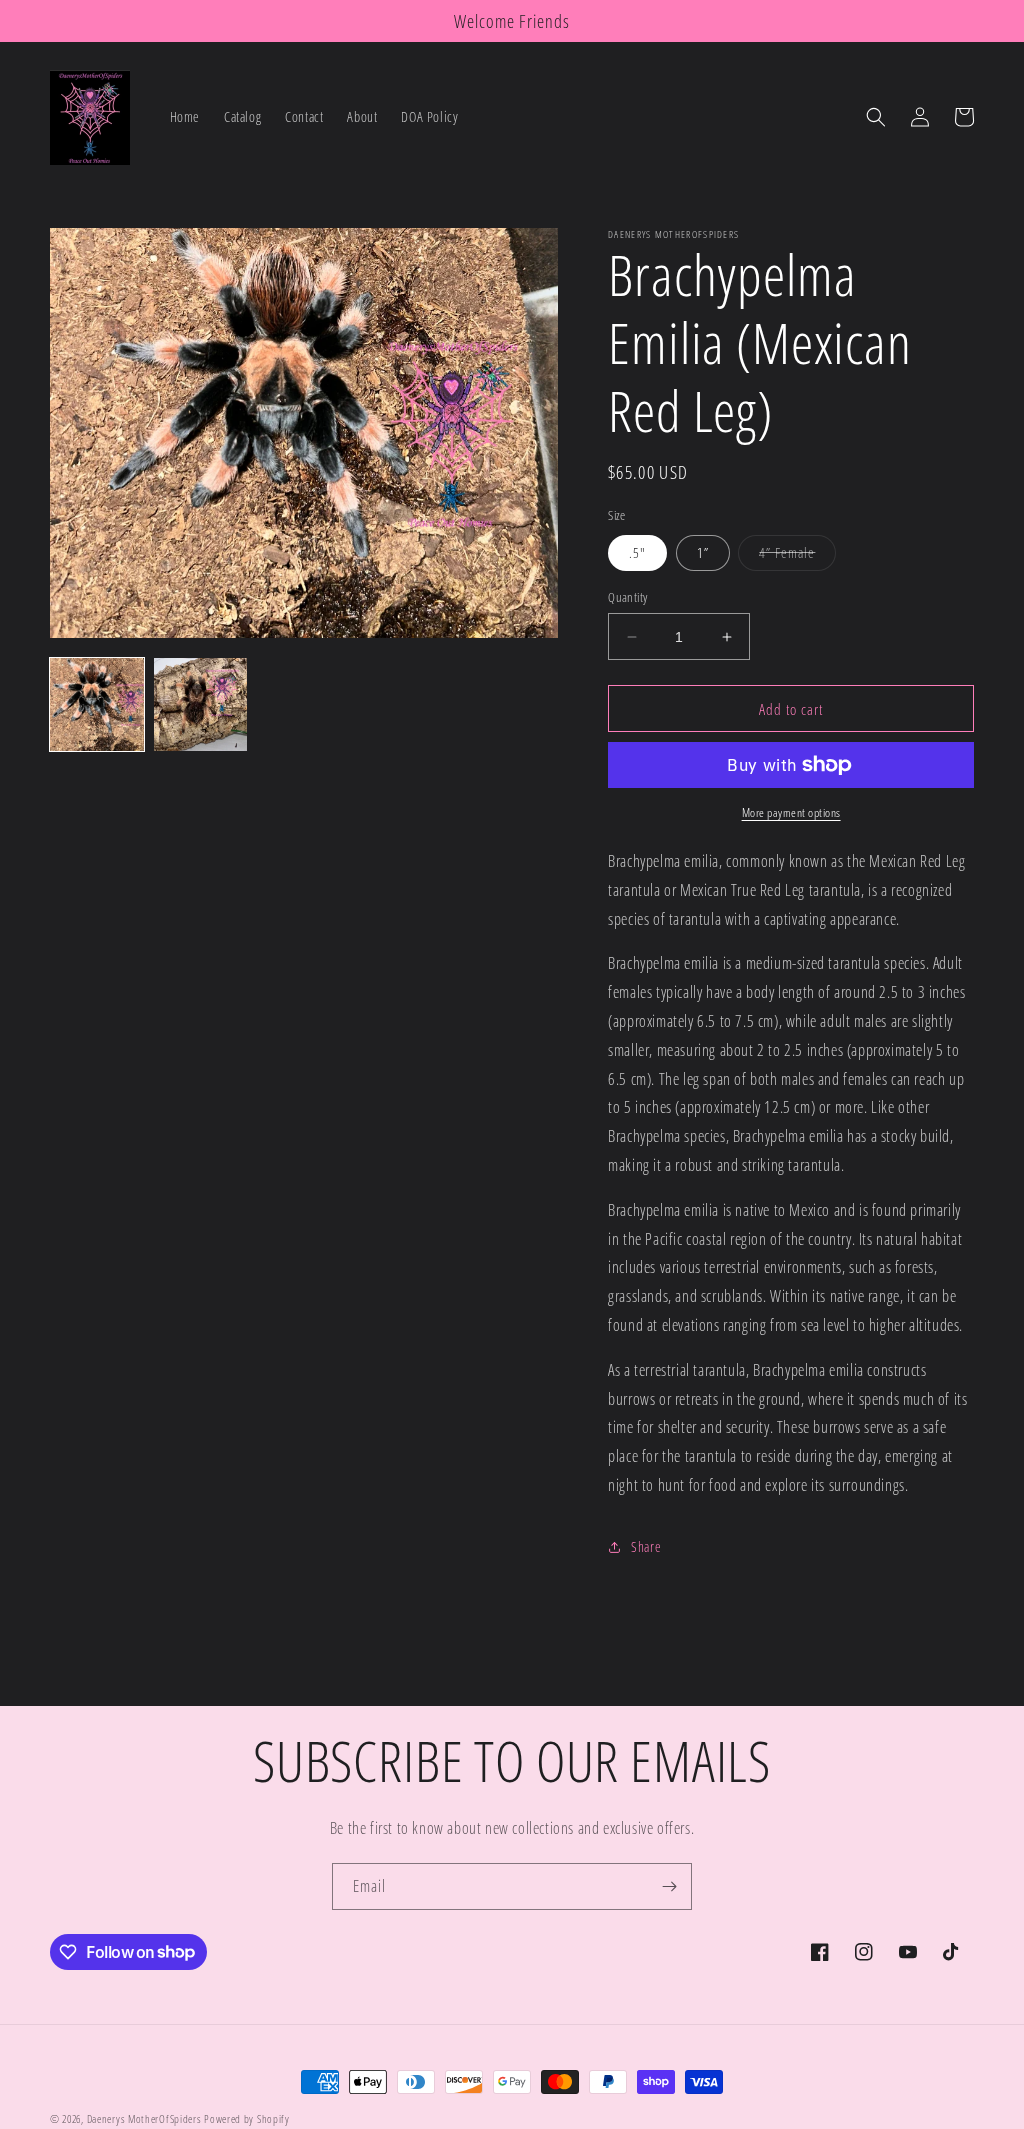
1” (703, 552)
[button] (876, 117)
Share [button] (646, 1546)
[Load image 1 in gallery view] (97, 705)
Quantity (627, 597)
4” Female (797, 556)
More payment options (791, 812)
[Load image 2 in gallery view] (201, 705)
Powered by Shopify (247, 2118)
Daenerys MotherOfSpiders (144, 2118)
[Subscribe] (669, 1886)
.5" (637, 552)
